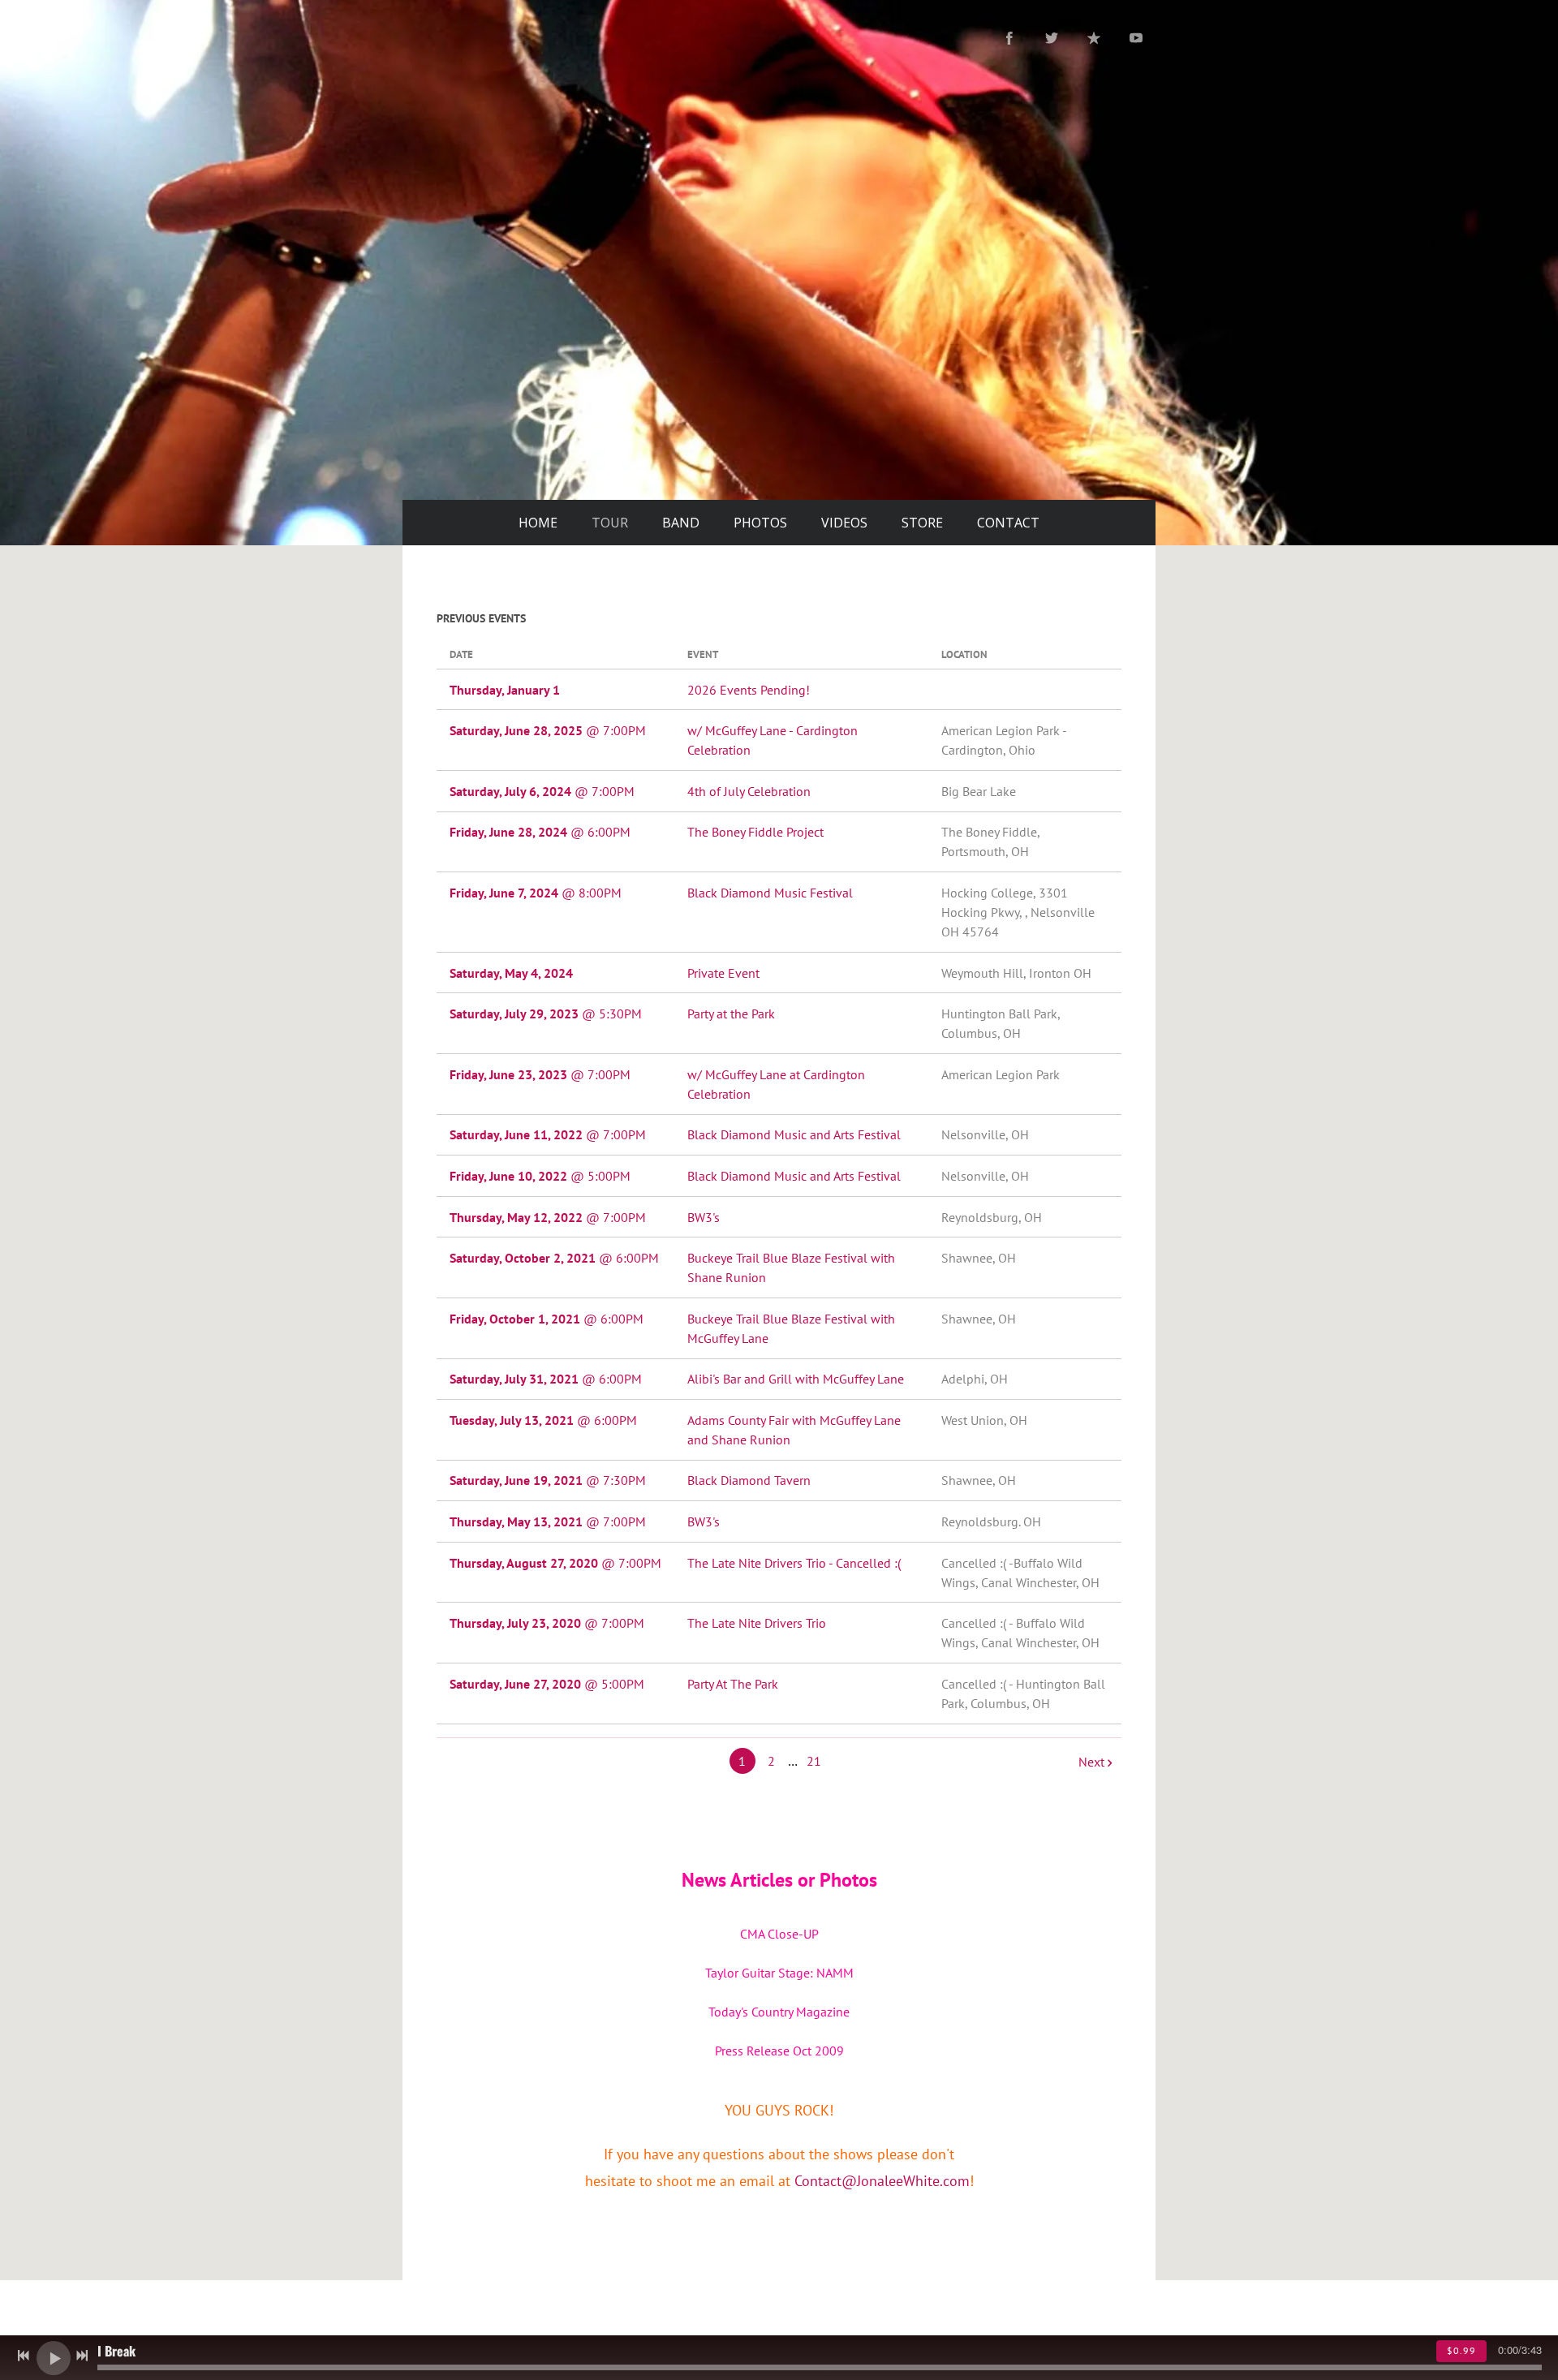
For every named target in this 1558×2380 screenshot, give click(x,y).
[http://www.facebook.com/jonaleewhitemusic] (1009, 38)
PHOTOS (760, 523)
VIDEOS (844, 523)
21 (814, 1761)
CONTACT (1008, 523)
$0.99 (1461, 2350)
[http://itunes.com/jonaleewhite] (1094, 38)
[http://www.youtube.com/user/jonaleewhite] (1136, 38)
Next (1091, 1762)
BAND (681, 523)
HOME (538, 523)
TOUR (610, 523)
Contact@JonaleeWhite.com (882, 2181)
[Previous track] (24, 2356)
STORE (922, 523)
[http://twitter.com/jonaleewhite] (1052, 38)
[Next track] (82, 2356)
